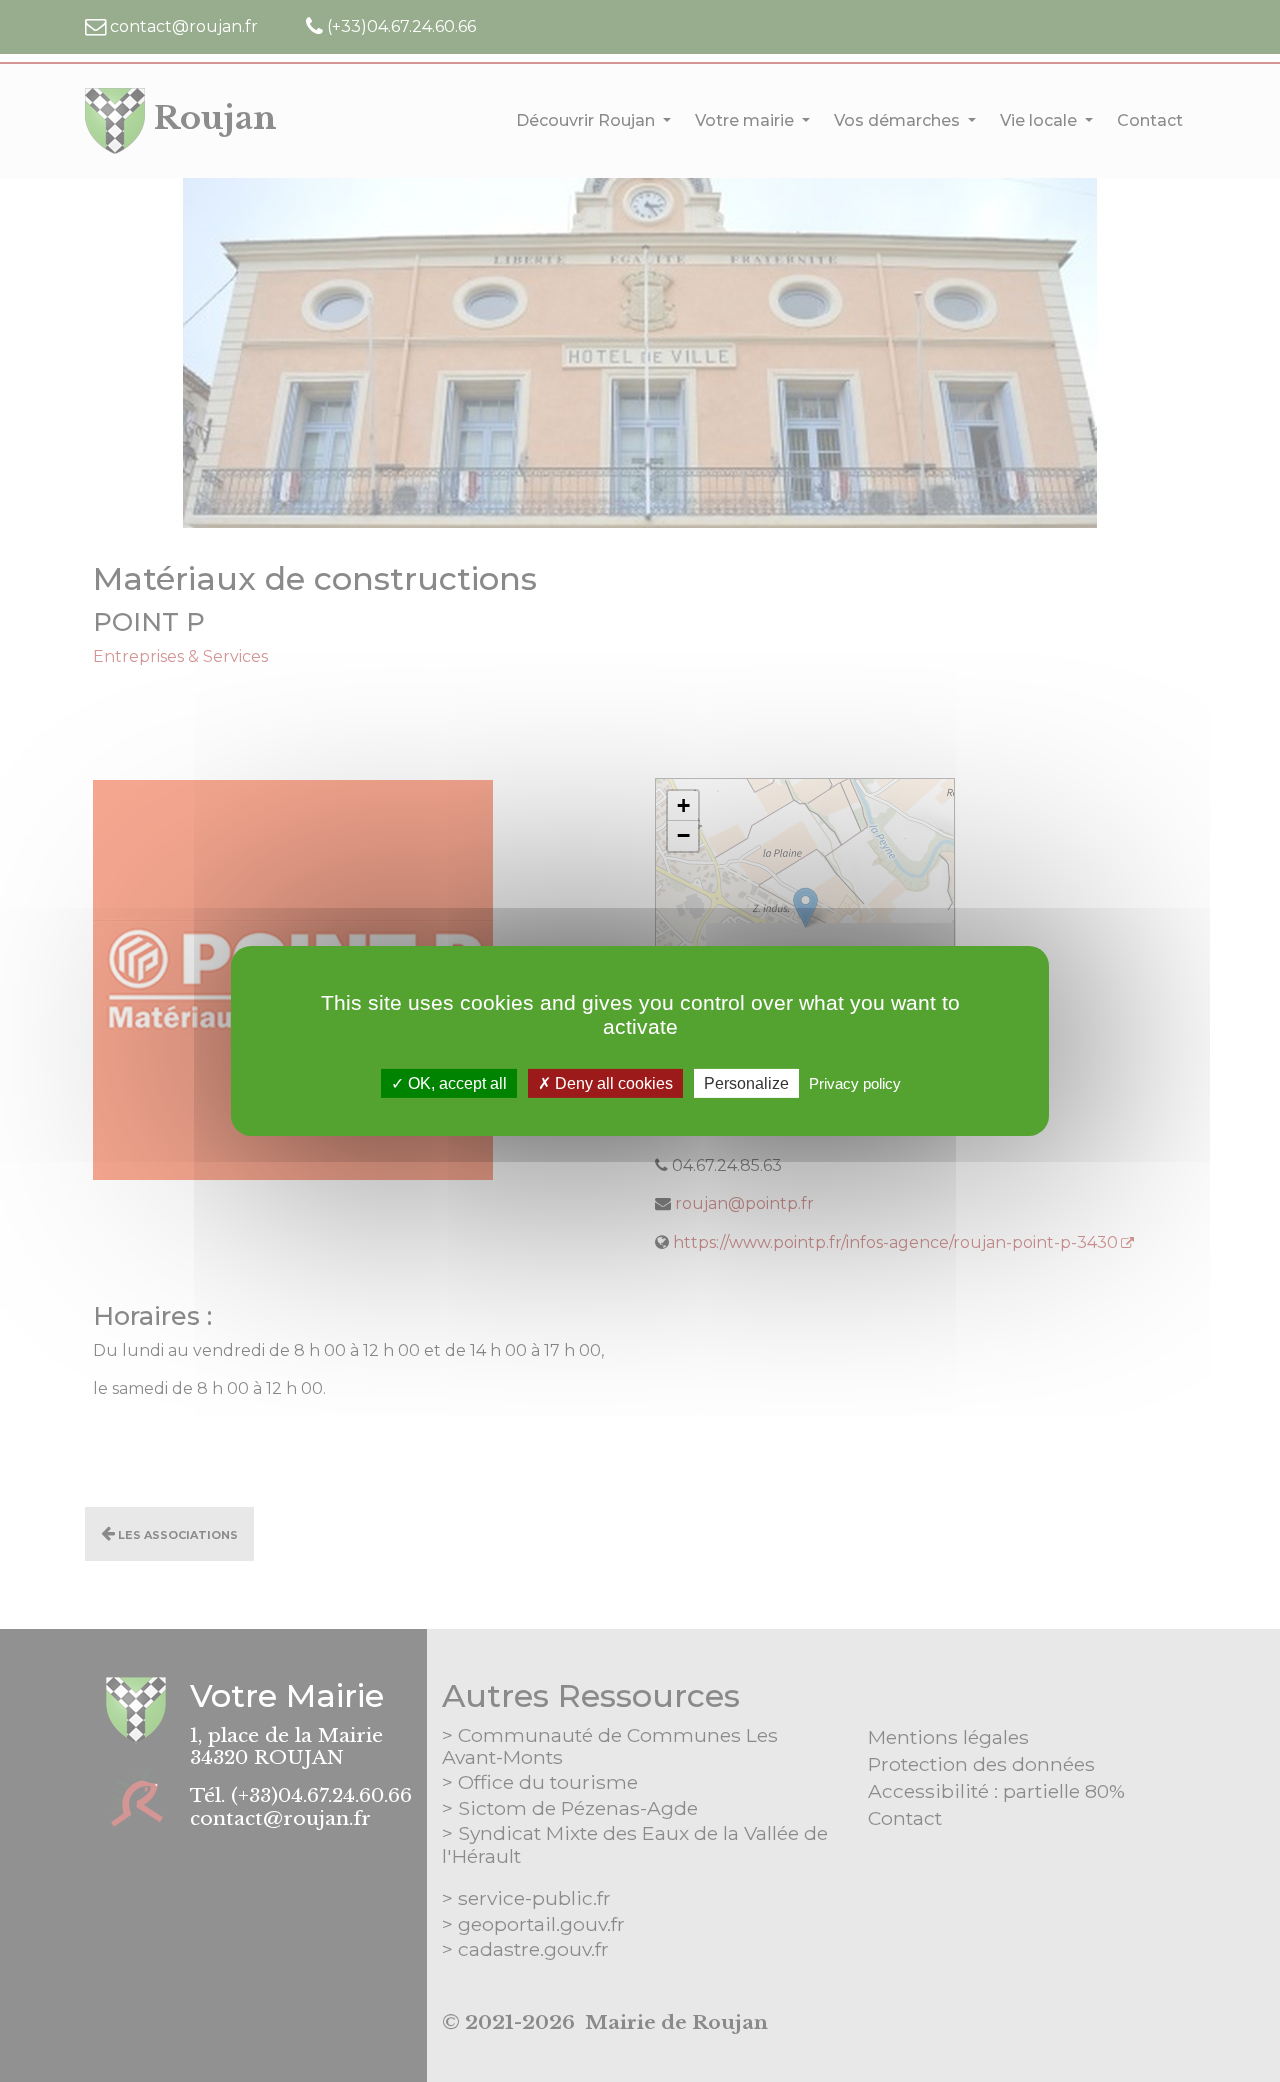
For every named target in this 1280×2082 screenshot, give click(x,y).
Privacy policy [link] (855, 1083)
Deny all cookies (612, 1083)
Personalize (746, 1083)
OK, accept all (455, 1083)
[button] (683, 806)
